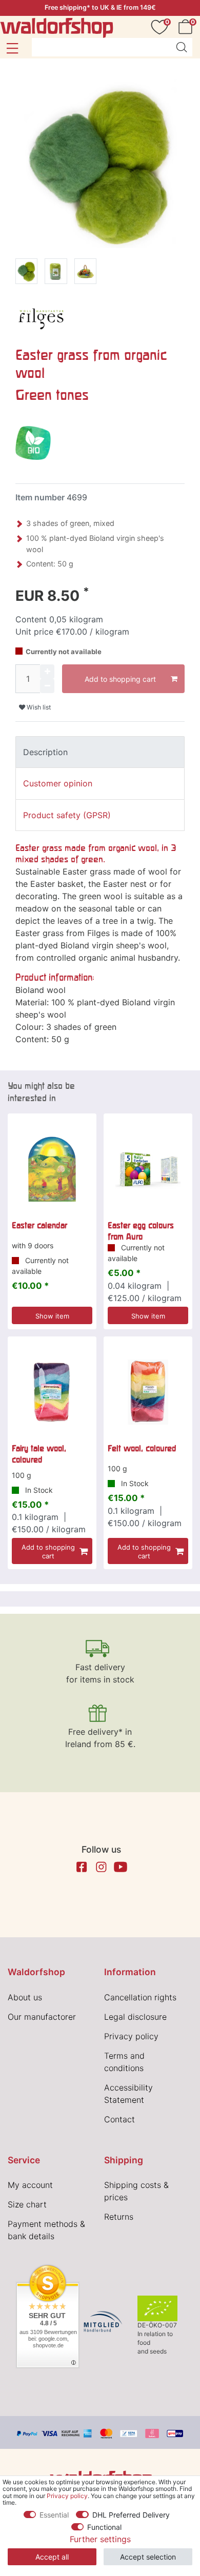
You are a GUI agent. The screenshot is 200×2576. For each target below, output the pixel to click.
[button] (12, 48)
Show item (52, 1316)
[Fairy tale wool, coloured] (52, 1392)
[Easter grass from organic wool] (26, 273)
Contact (119, 2119)
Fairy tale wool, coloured (39, 1454)
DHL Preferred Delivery (131, 2515)
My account (30, 2185)
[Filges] (41, 316)
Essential (54, 2515)
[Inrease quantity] (47, 672)
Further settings (100, 2539)
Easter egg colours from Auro (141, 1231)
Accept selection (148, 2557)
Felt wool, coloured (142, 1448)
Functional (104, 2527)
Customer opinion (58, 783)
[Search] (182, 47)
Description (45, 752)
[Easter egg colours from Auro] (148, 1169)
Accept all (52, 2557)
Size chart (27, 2204)
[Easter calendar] (52, 1169)
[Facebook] (82, 1867)
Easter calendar (39, 1225)
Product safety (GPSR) (67, 815)
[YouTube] (121, 1867)
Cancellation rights (140, 1997)
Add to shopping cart (120, 679)
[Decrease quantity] (47, 686)
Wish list (38, 707)
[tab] (100, 752)
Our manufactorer (42, 2017)
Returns (119, 2217)
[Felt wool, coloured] (148, 1392)
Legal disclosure (135, 2017)
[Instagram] (101, 1867)
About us (25, 1997)
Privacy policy (131, 2036)
